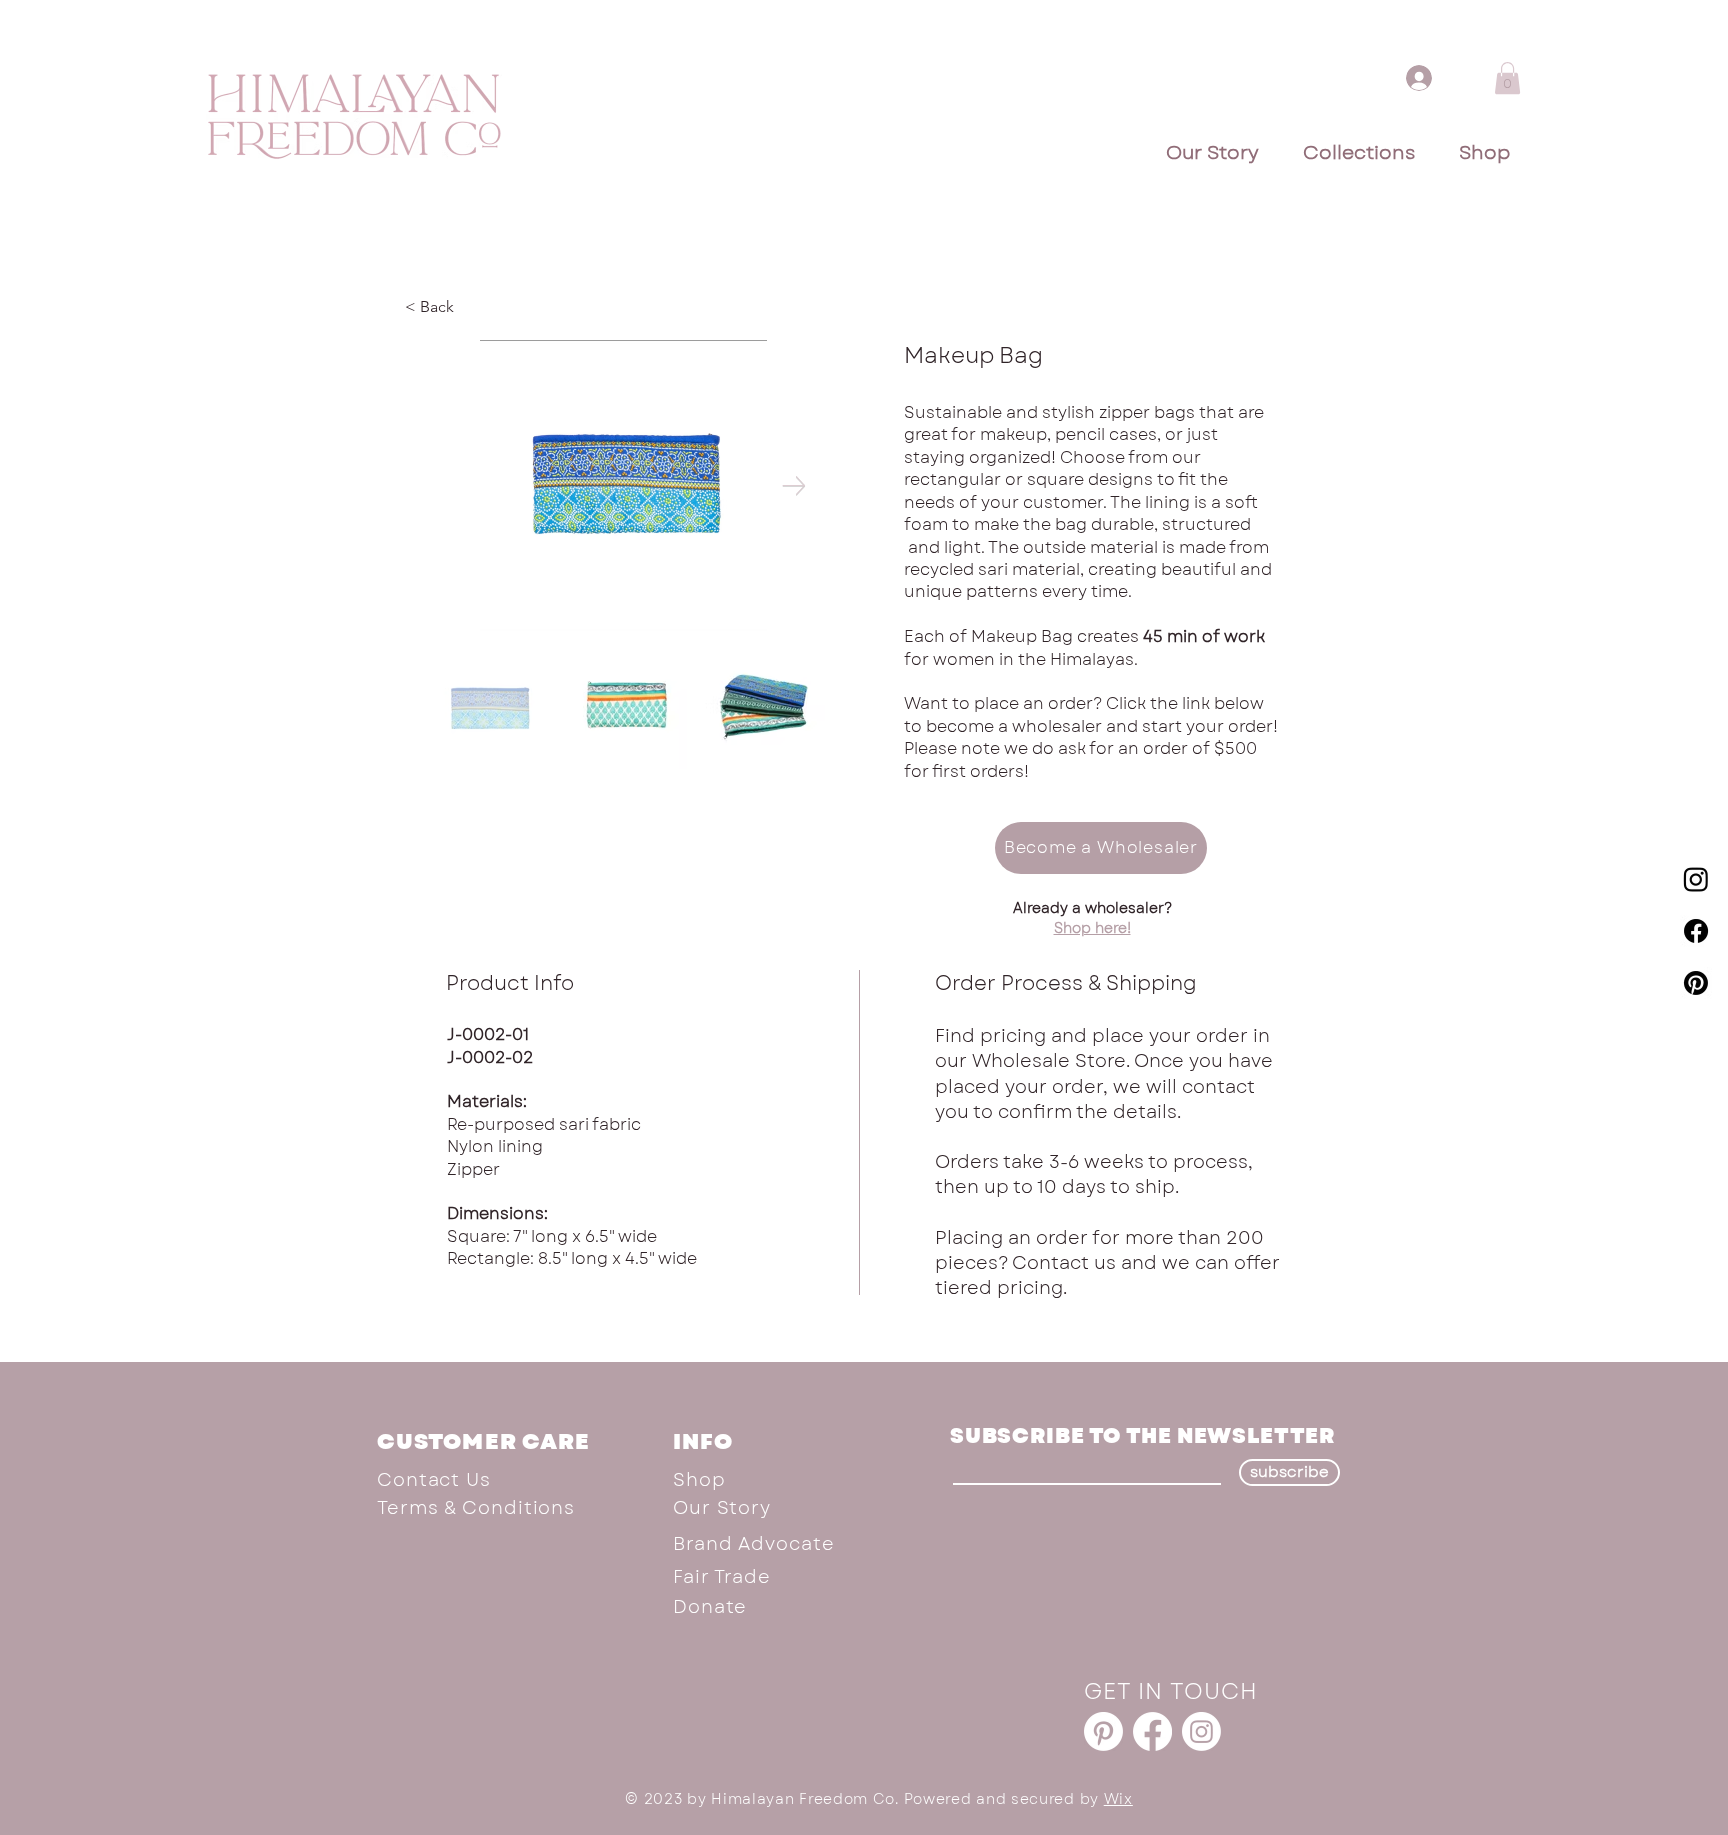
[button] (1101, 848)
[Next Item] (793, 485)
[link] (1507, 78)
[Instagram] (1696, 879)
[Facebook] (1696, 931)
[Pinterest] (1696, 983)
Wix (1118, 1799)
